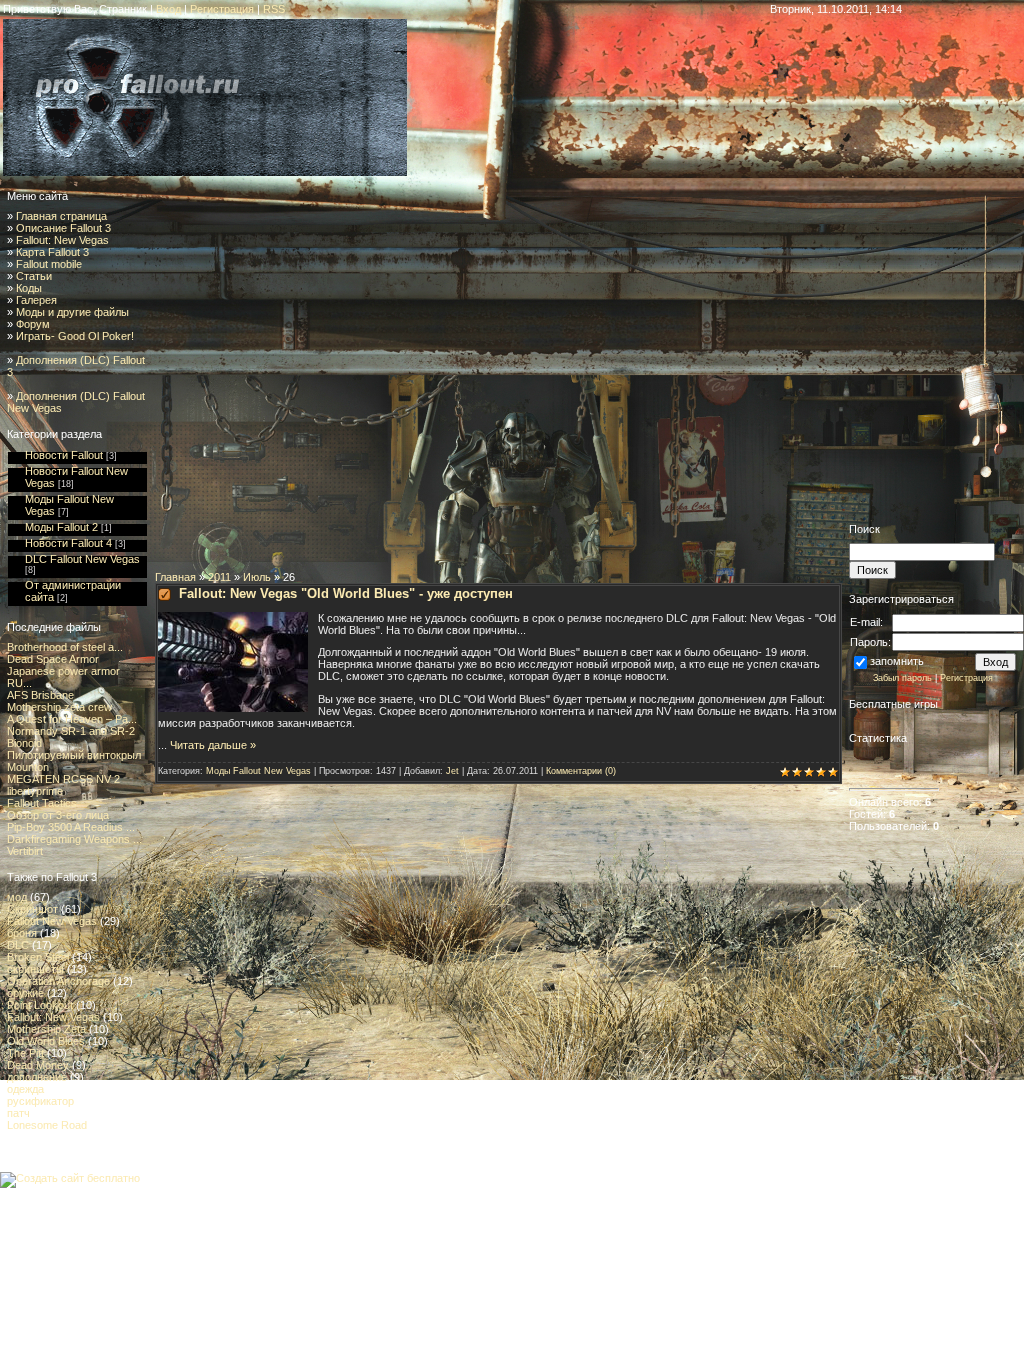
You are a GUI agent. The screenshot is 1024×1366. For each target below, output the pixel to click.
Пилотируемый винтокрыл (74, 755)
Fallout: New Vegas (62, 240)
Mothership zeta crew (59, 707)
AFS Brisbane (40, 695)
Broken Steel (38, 957)
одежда (25, 1089)
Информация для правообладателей (93, 1194)
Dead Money (38, 1065)
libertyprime (35, 791)
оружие (25, 993)
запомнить (897, 661)
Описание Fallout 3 (63, 228)
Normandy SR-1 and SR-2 (71, 731)
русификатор (40, 1101)
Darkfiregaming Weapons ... (74, 839)
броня (22, 933)
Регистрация (222, 9)
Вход (168, 9)
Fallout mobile (49, 264)
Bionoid (24, 743)
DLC (18, 945)
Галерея (36, 300)
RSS (274, 9)
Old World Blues (46, 1041)
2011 (219, 577)
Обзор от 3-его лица (58, 815)
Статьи (34, 276)
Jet (452, 771)
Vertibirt (25, 851)
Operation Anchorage (58, 981)
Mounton (28, 767)
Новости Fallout (64, 455)
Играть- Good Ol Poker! (75, 336)
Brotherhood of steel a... (65, 647)
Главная (175, 577)
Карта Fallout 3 (52, 252)
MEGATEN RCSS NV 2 (63, 779)
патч (18, 1113)
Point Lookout (40, 1005)
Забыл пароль (902, 678)
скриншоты (35, 969)
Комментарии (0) (581, 771)
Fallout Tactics (42, 803)
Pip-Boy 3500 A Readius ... (71, 827)
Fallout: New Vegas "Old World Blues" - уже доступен (346, 593)
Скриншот (32, 909)
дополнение (37, 1077)
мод (17, 897)
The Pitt (25, 1053)
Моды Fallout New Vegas (258, 771)
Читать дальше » (213, 745)
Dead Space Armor (53, 659)
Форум (33, 324)
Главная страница (61, 216)
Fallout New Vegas (52, 921)
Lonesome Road (47, 1125)
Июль (257, 577)
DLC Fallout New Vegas (82, 559)
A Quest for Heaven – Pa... (72, 719)
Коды (29, 288)
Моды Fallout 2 (61, 527)
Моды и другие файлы (72, 312)
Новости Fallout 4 (68, 543)
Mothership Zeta (46, 1029)
